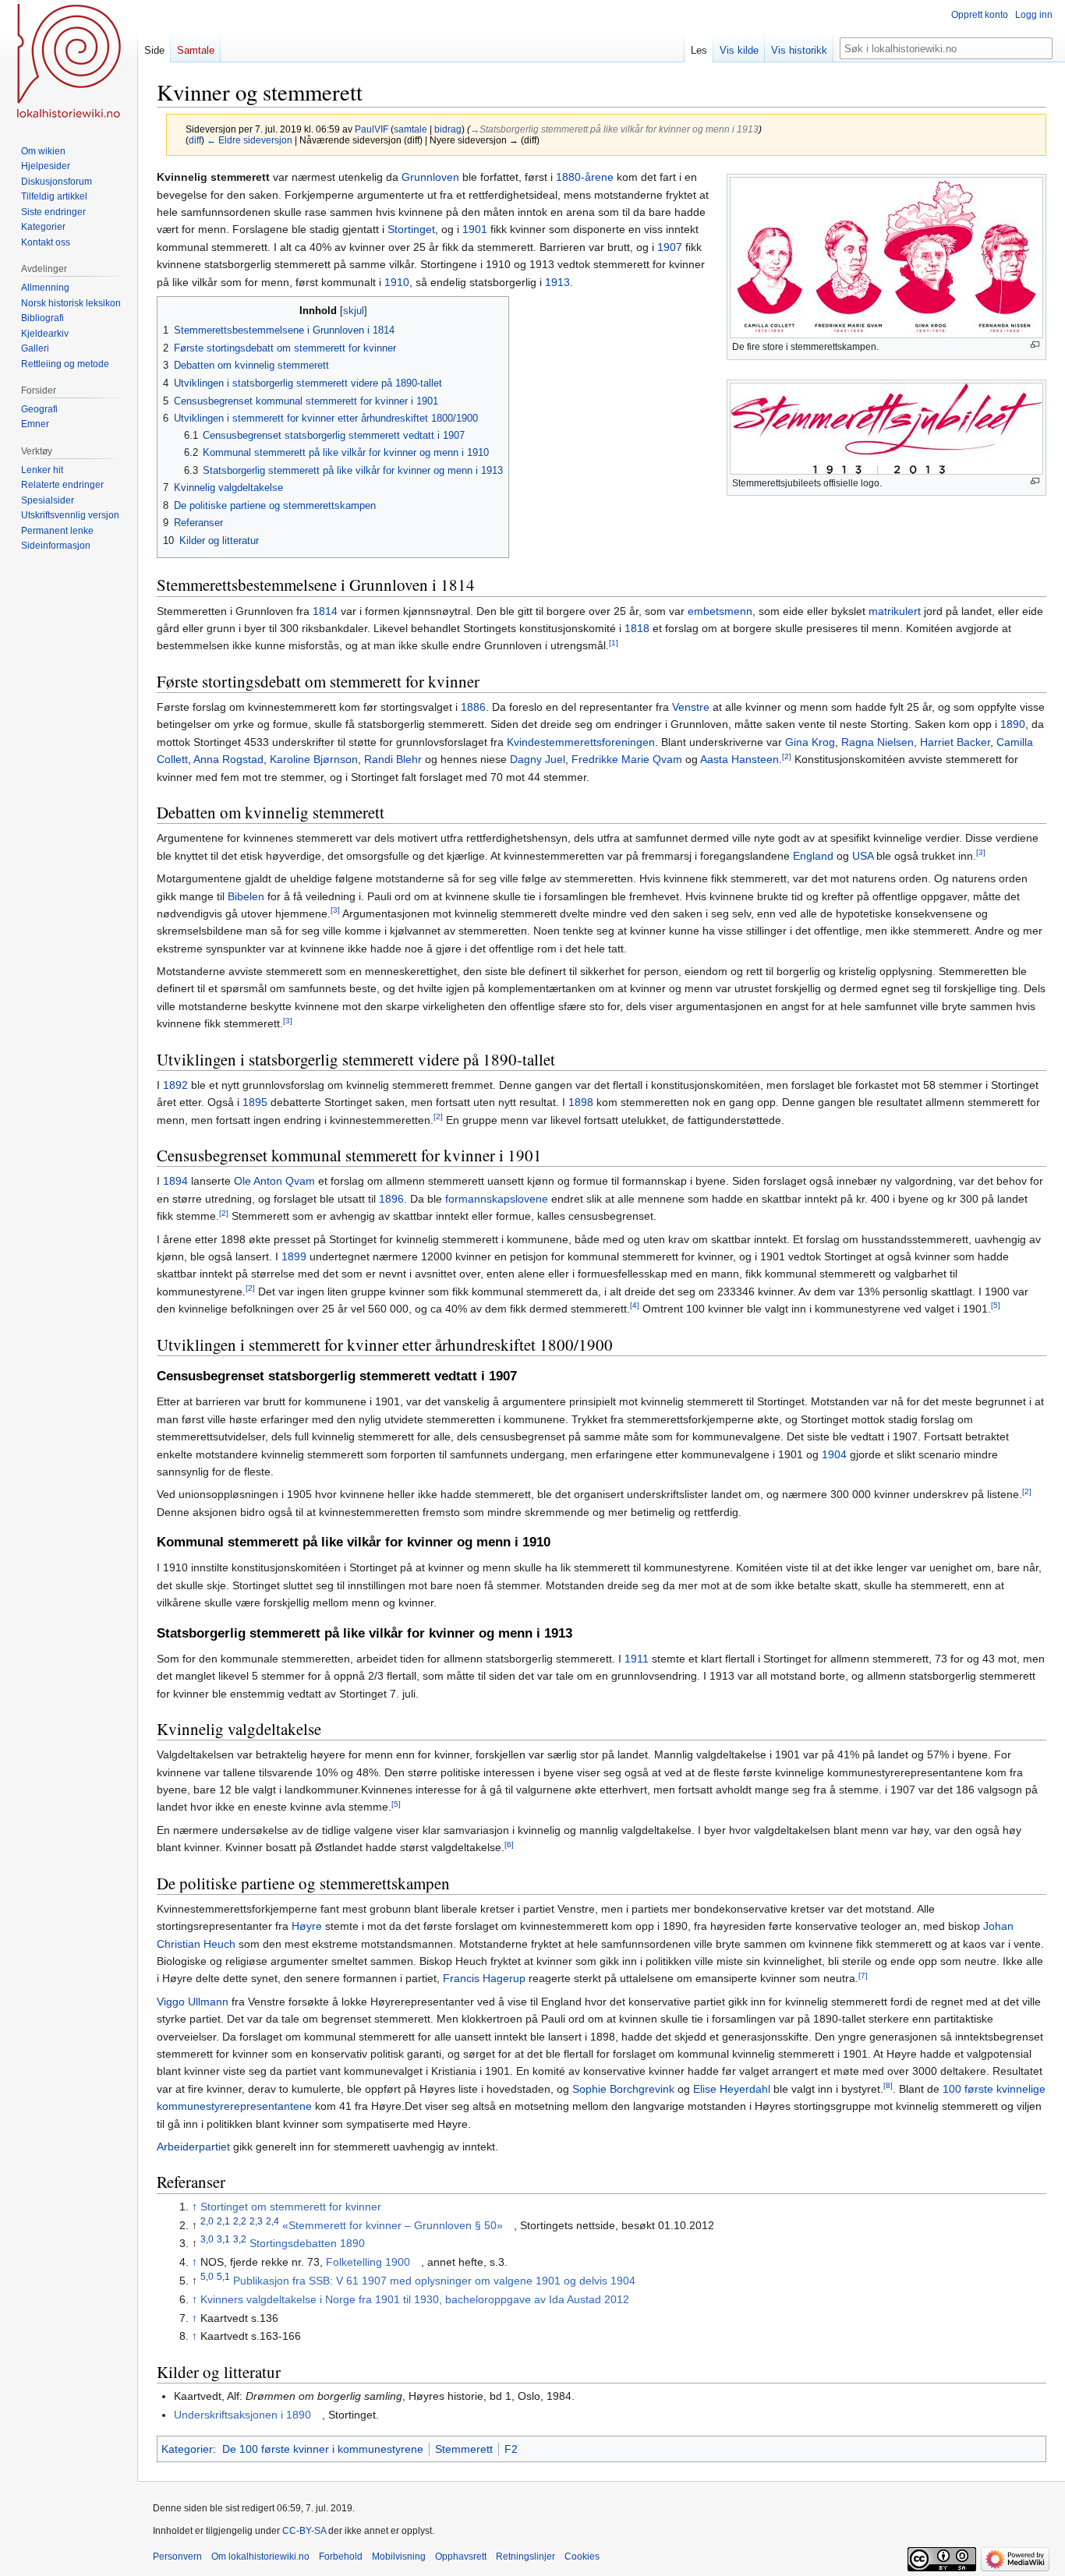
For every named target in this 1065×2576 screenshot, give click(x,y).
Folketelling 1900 (368, 2262)
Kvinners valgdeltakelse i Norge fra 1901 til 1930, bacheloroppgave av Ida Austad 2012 (415, 2299)
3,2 (240, 2240)
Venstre (691, 707)
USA (863, 856)
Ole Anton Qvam (274, 1181)
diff (195, 140)
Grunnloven (430, 177)
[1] (614, 643)
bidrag (448, 129)
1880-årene (585, 177)
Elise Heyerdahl (732, 2089)
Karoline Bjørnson (314, 759)
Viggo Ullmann (193, 2002)
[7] (863, 1975)
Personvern (177, 2557)
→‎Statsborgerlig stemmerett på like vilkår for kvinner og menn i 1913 (614, 129)
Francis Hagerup (484, 1978)
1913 (557, 282)
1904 (834, 1454)
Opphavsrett (461, 2557)
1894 (175, 1181)
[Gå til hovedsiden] (69, 62)
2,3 (256, 2221)
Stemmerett (464, 2449)
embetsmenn (720, 611)
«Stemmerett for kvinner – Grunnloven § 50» (393, 2225)
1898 (581, 1102)
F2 (511, 2449)
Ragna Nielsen (877, 742)
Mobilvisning (399, 2557)
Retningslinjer (525, 2557)
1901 (475, 229)
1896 (391, 1199)
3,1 (223, 2240)
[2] (787, 756)
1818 (637, 628)
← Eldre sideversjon (249, 140)
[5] (996, 1305)
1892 (175, 1085)
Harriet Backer (955, 742)
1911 (637, 1659)
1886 (473, 707)
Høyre (307, 1926)
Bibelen (246, 896)
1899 (294, 1256)
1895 (255, 1102)
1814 (325, 611)
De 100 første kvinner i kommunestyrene (323, 2449)
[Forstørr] (1035, 345)
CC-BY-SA (304, 2531)
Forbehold (341, 2557)
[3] (981, 852)
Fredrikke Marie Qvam (627, 759)
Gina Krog (810, 742)
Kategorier (187, 2449)
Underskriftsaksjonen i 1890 (242, 2415)
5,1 (223, 2276)
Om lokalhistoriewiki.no (260, 2557)
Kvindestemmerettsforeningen (581, 742)
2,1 (223, 2221)
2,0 (207, 2221)
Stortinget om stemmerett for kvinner (291, 2207)
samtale (410, 129)
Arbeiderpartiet (193, 2147)
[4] (635, 1305)
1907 (670, 247)
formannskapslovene (497, 1199)
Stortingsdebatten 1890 (307, 2243)
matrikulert (895, 611)
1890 (1013, 724)
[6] (509, 1845)
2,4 (272, 2221)
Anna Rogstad (228, 759)
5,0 (207, 2276)
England (813, 856)
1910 (397, 282)
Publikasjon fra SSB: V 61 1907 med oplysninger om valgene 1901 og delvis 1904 (434, 2281)
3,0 (207, 2240)
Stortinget (411, 229)
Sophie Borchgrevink (623, 2089)
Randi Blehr (393, 759)
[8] (888, 2085)
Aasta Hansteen (739, 759)
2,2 (240, 2221)
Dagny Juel (538, 759)
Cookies (582, 2557)
